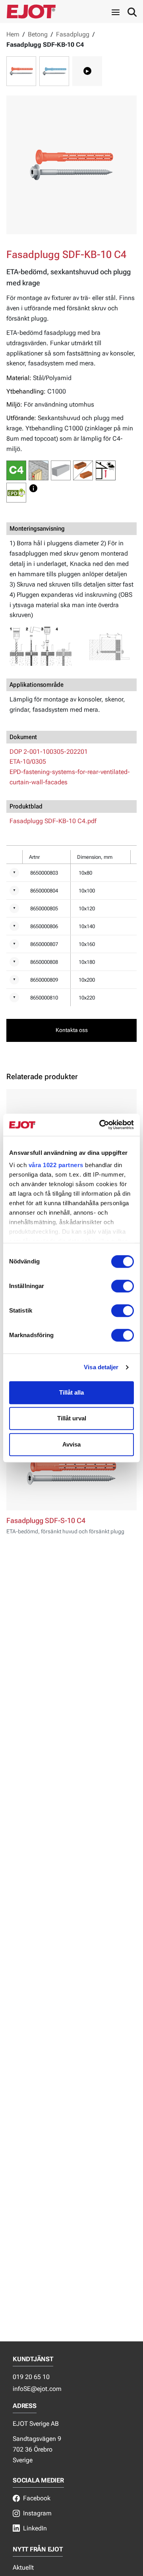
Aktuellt (23, 2567)
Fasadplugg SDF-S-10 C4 (46, 1521)
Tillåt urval (72, 1418)
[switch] (123, 1286)
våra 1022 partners (56, 1165)
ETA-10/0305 (28, 762)
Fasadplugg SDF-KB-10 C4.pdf (53, 821)
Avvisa (71, 1444)
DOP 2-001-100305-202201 (49, 752)
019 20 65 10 (31, 2377)
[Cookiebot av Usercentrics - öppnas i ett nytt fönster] (101, 1125)
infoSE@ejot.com (37, 2389)
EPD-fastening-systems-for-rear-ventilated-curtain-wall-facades (70, 777)
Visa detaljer (101, 1367)
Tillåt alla (71, 1392)
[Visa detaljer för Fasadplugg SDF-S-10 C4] (71, 1472)
